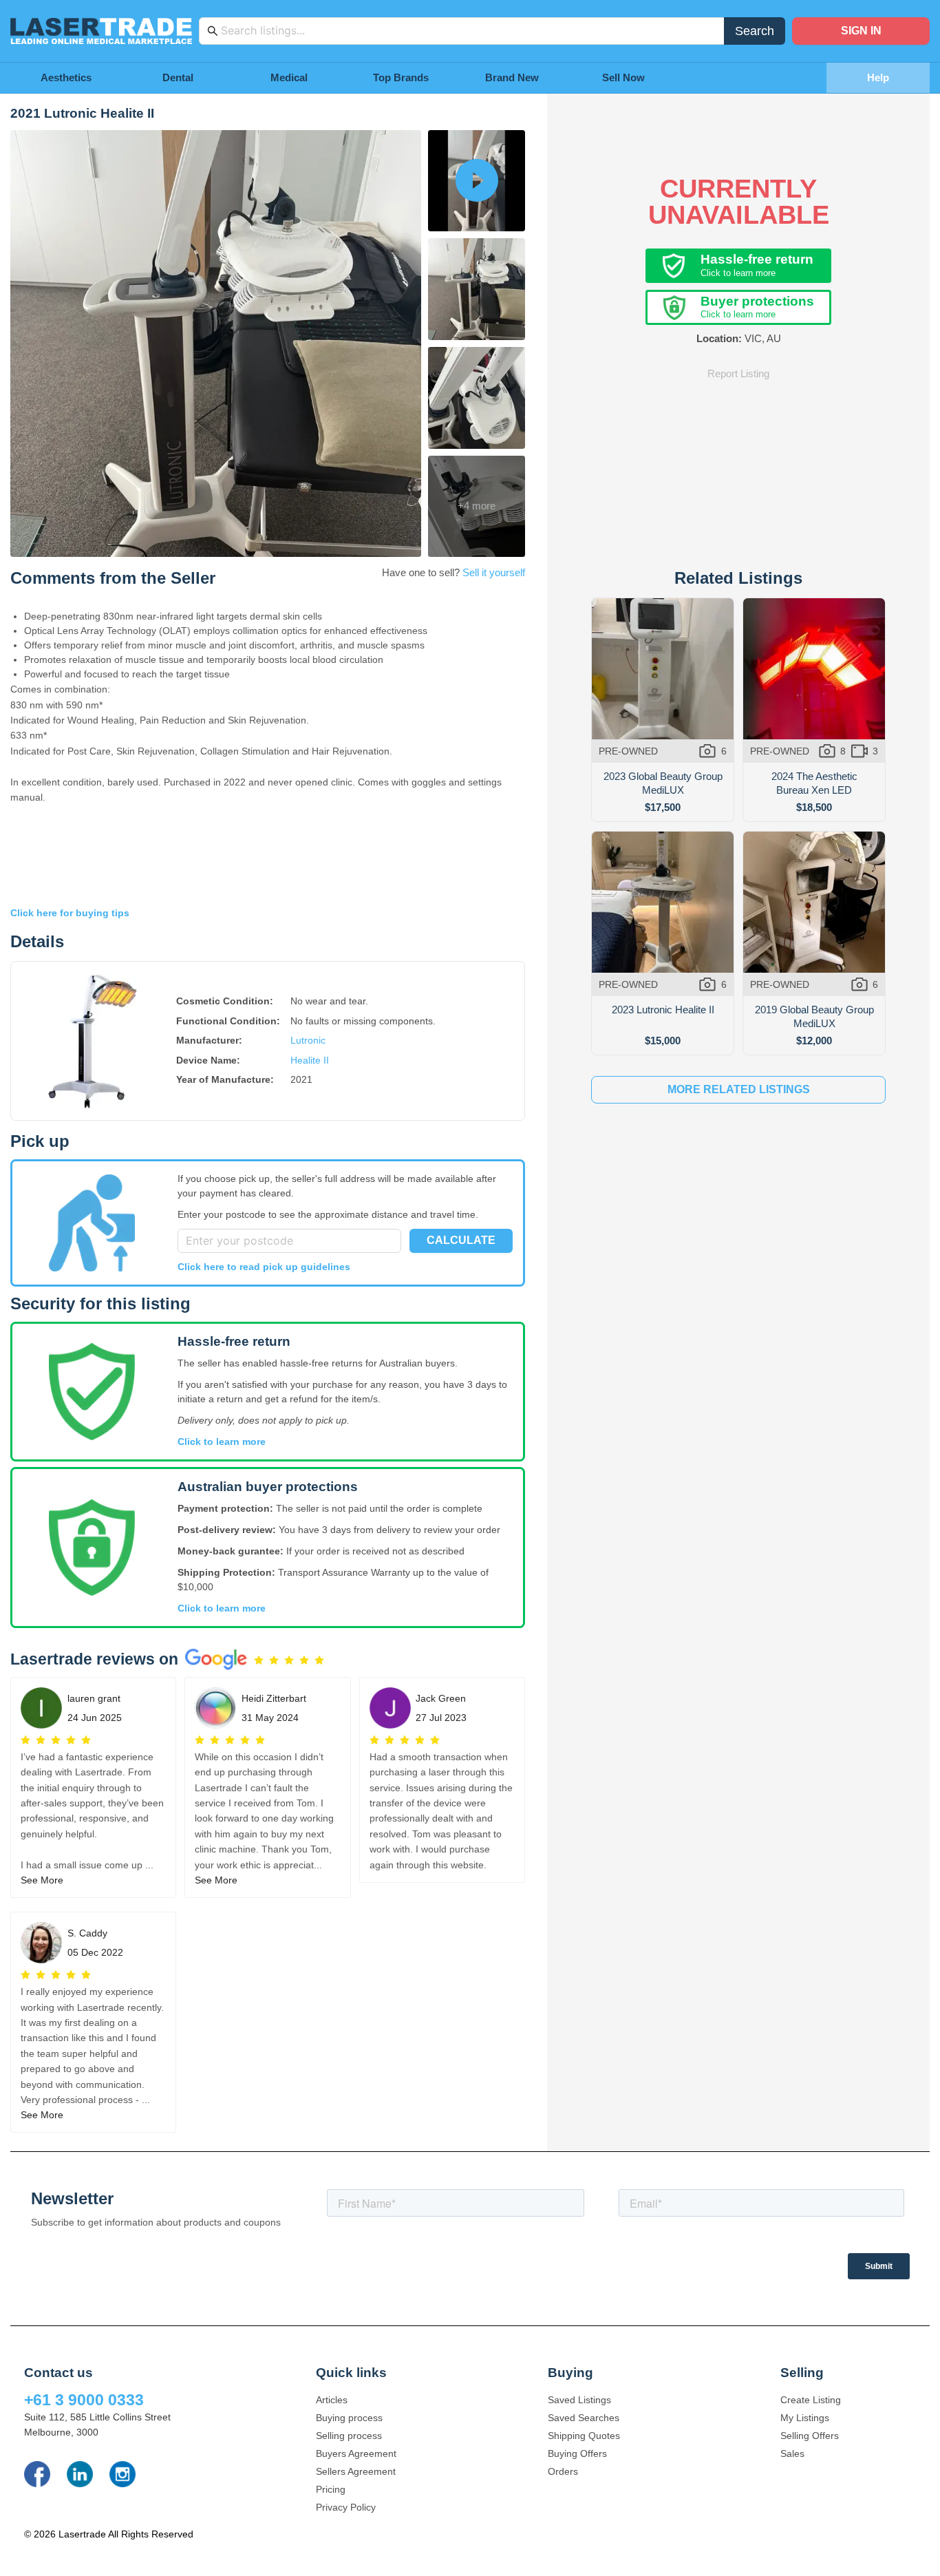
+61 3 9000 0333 (84, 2400)
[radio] (259, 1660)
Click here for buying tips (70, 913)
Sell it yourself (494, 572)
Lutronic (308, 1040)
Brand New (512, 77)
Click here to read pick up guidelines (264, 1267)
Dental (178, 77)
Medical (289, 77)
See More (42, 1880)
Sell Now (623, 77)
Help (878, 77)
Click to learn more (222, 1442)
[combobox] (469, 31)
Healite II (310, 1060)
